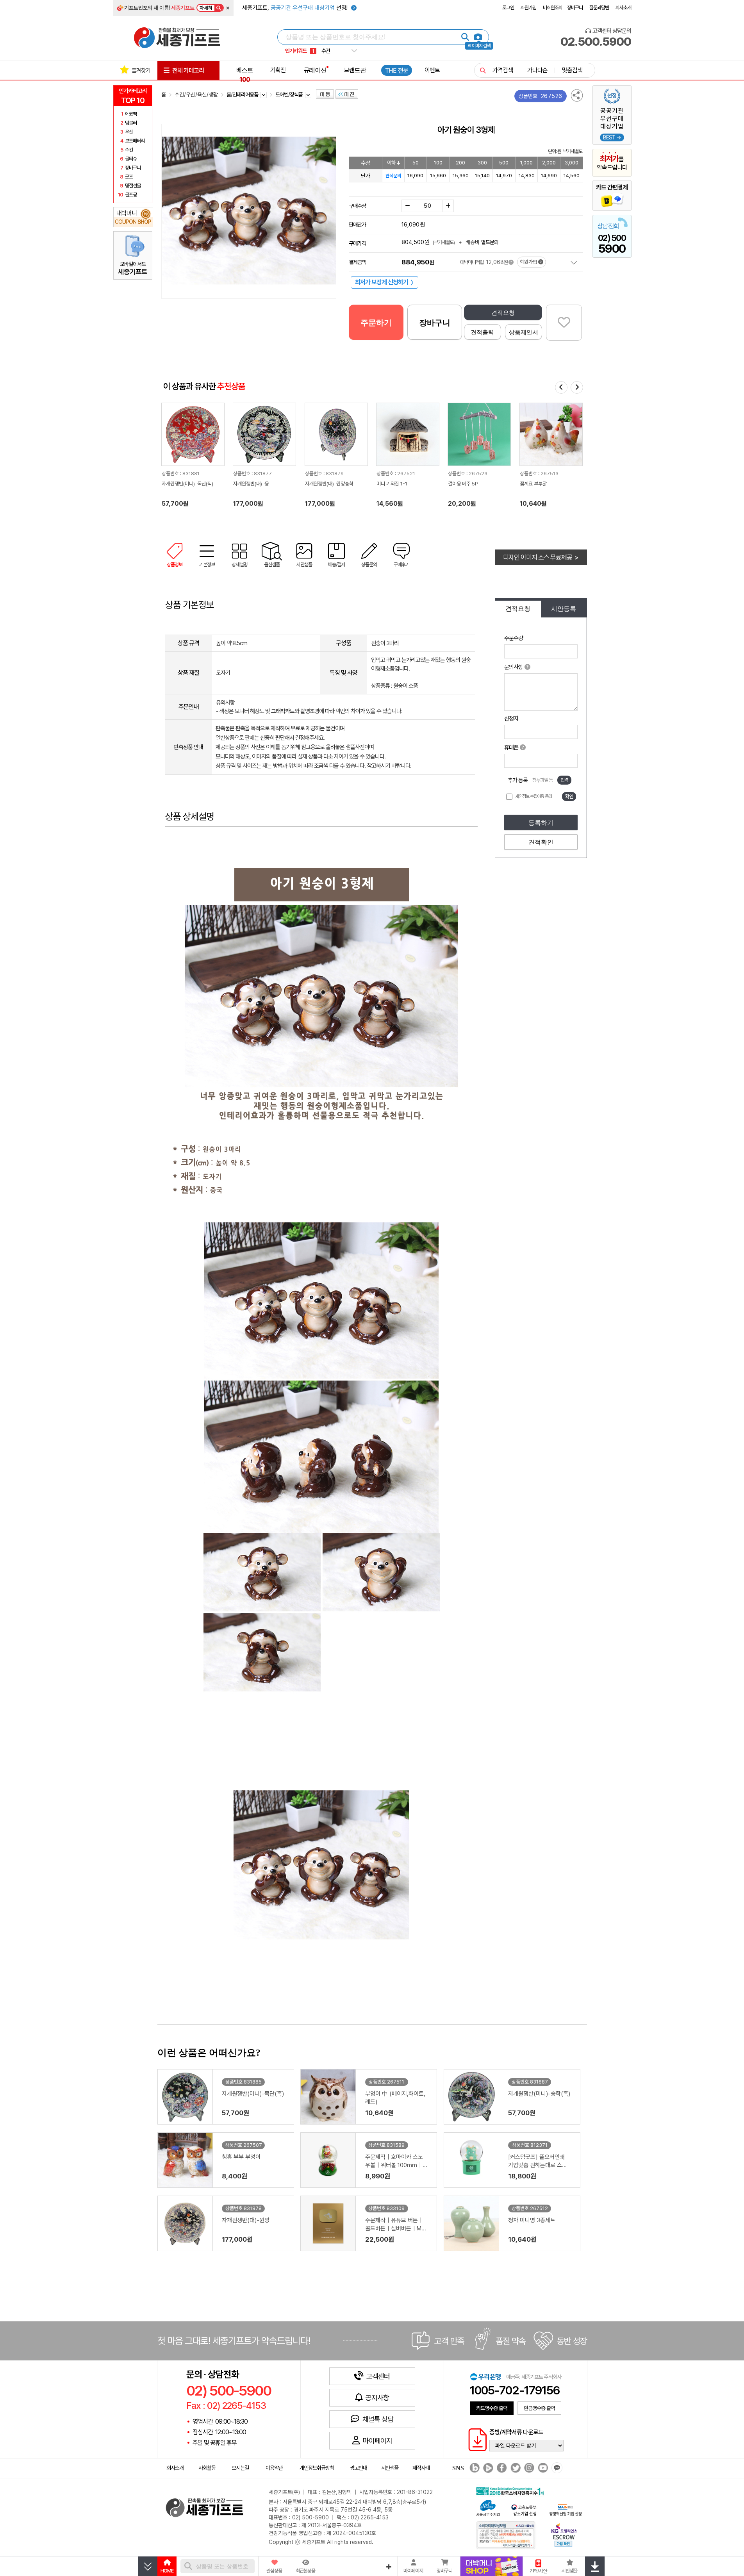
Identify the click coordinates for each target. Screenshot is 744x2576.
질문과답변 (599, 8)
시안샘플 (390, 2468)
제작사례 (421, 2468)
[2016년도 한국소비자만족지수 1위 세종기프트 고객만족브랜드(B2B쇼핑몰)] (512, 2490)
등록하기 (541, 823)
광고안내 (359, 2468)
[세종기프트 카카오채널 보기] (556, 2468)
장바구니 (575, 8)
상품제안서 (524, 332)
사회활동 (207, 2468)
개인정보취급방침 (317, 2468)
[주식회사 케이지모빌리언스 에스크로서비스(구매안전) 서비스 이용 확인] (564, 2534)
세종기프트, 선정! (296, 8)
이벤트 (432, 70)
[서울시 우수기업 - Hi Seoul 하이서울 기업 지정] (488, 2507)
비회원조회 (553, 8)
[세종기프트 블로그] (473, 2468)
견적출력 (482, 332)
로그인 (508, 8)
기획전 (278, 70)
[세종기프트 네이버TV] (487, 2468)
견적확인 (541, 842)
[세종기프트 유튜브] (542, 2468)
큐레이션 (315, 70)
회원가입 (528, 8)
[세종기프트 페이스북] (501, 2468)
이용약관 (274, 2468)
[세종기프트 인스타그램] (528, 2468)
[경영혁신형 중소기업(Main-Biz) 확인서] (565, 2509)
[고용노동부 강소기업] (524, 2509)
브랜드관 (355, 70)
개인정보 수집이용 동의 (533, 796)
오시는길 (240, 2468)
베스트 (245, 75)
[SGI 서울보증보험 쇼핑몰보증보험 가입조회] (506, 2535)
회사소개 (623, 8)
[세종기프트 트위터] (515, 2468)
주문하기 (376, 323)
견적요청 (503, 313)
